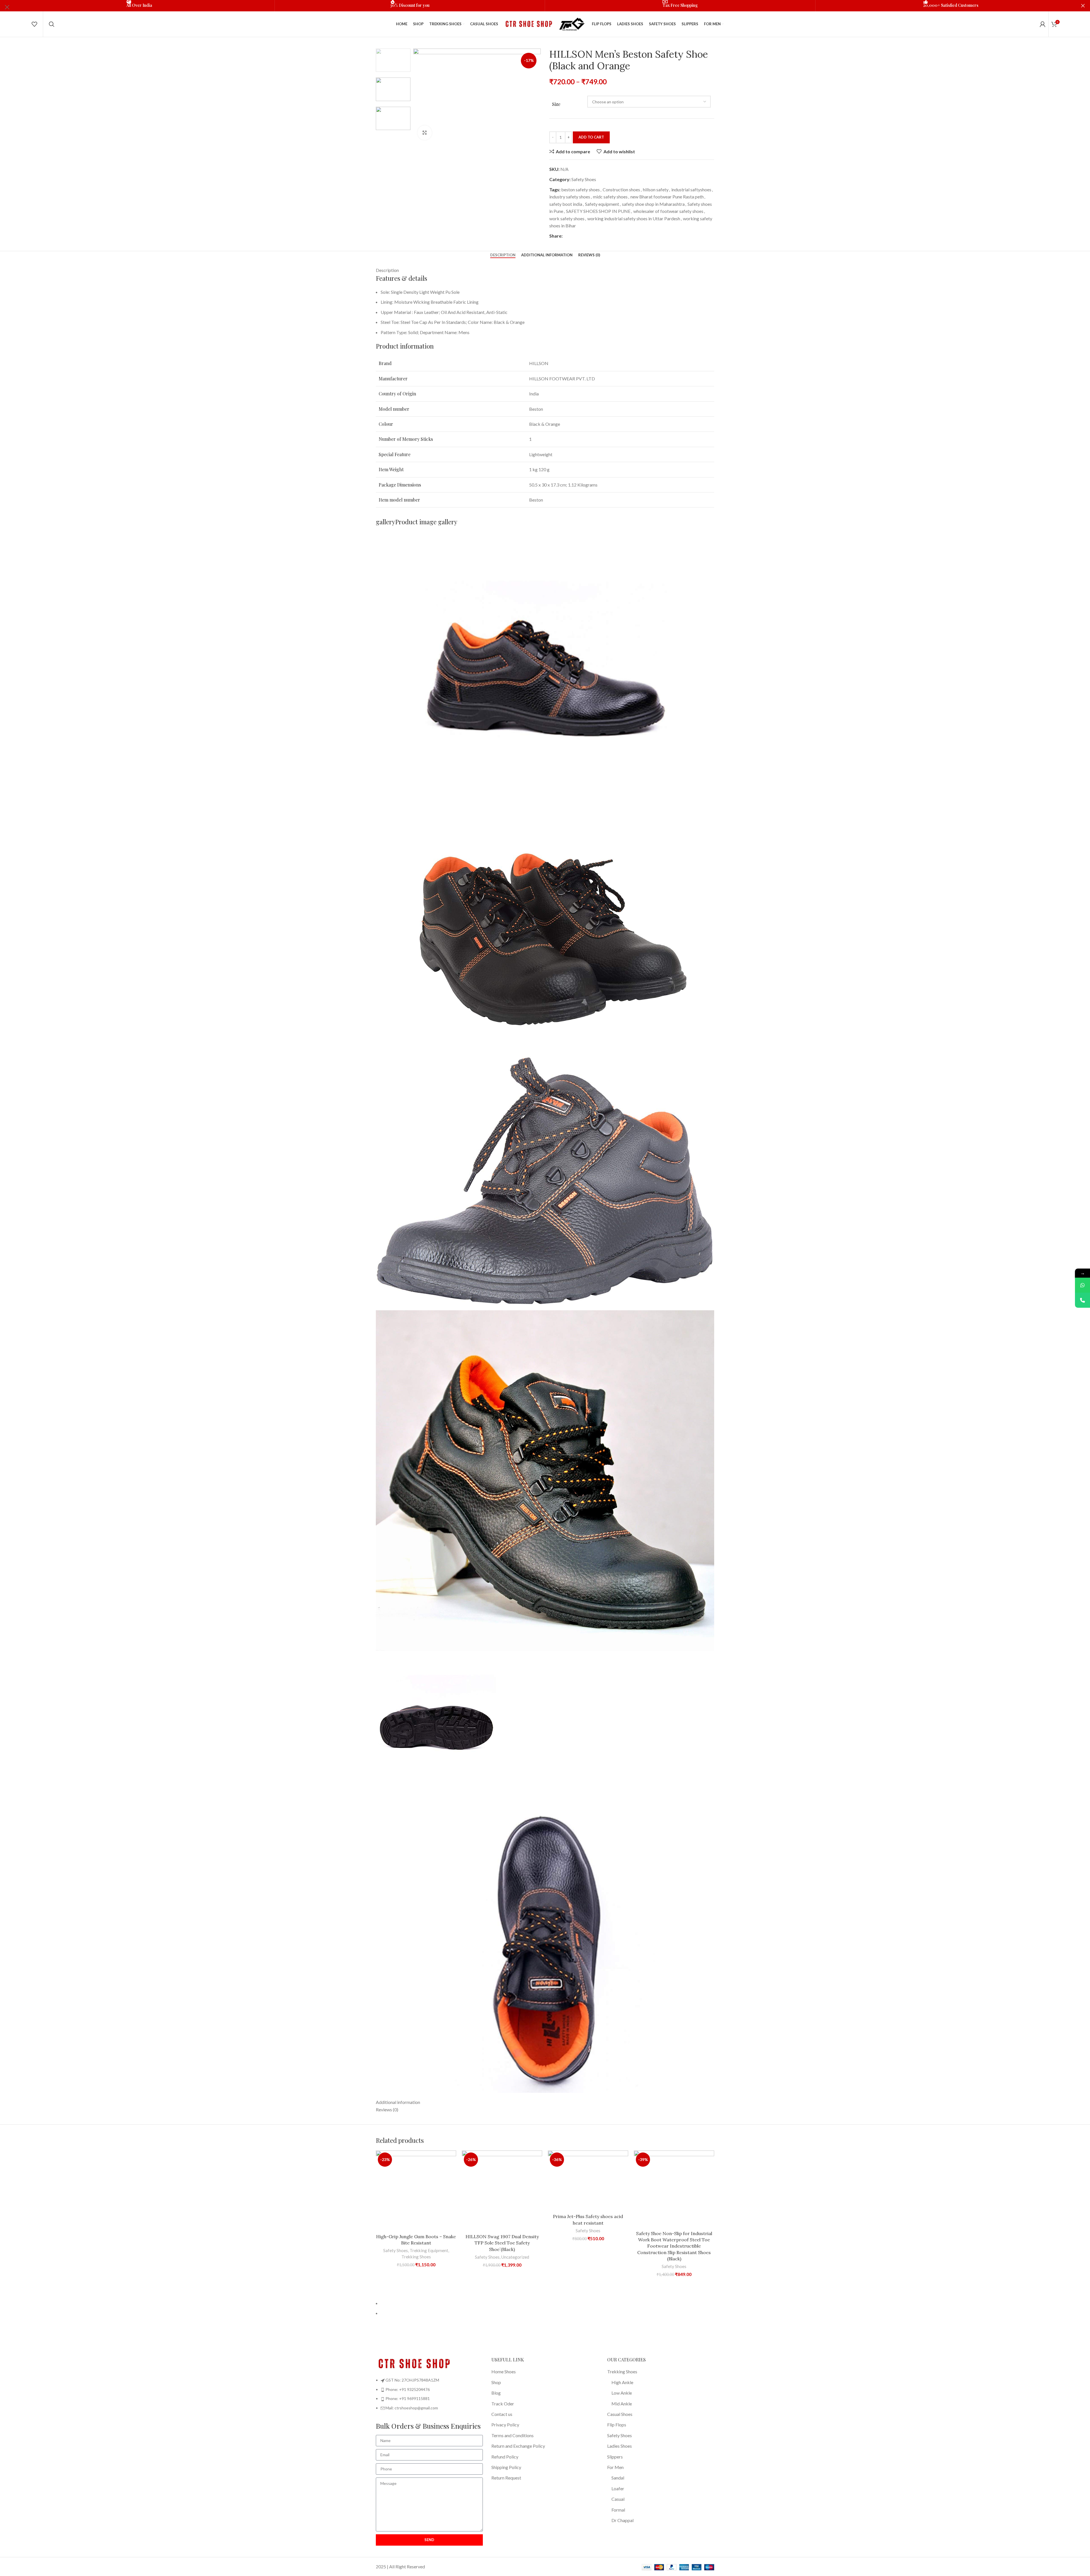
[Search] (52, 24)
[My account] (1043, 24)
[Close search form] (7, 7)
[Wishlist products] (34, 24)
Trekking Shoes (416, 2257)
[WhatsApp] (1082, 1285)
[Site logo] (528, 23)
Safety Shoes (396, 2250)
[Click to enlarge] (425, 133)
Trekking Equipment (429, 2250)
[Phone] (1082, 1300)
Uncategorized (515, 2257)
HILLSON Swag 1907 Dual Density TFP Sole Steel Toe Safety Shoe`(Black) (502, 2243)
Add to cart (591, 137)
